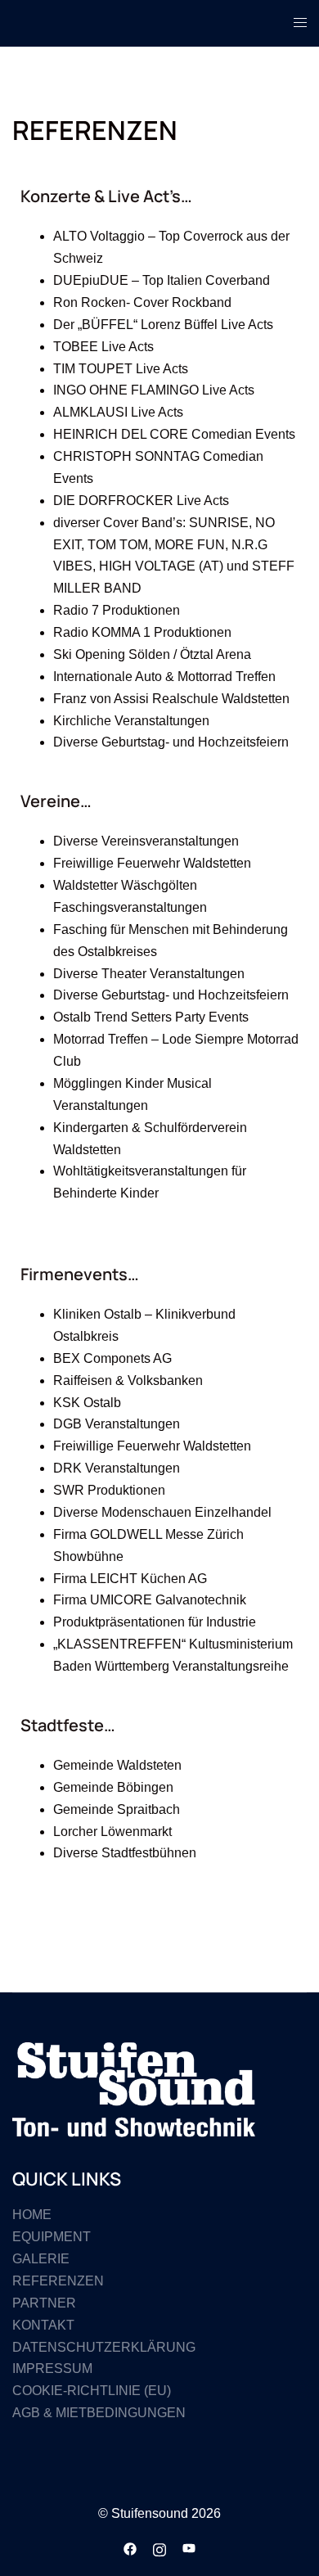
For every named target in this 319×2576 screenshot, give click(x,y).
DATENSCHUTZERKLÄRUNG (104, 2347)
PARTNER (44, 2303)
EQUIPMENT (52, 2237)
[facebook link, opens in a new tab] (130, 2548)
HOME (32, 2215)
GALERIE (41, 2259)
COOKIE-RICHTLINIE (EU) (92, 2391)
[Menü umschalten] (300, 23)
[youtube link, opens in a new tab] (189, 2548)
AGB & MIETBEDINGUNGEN (99, 2413)
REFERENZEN (58, 2281)
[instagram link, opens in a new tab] (159, 2548)
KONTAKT (43, 2325)
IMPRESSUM (52, 2368)
